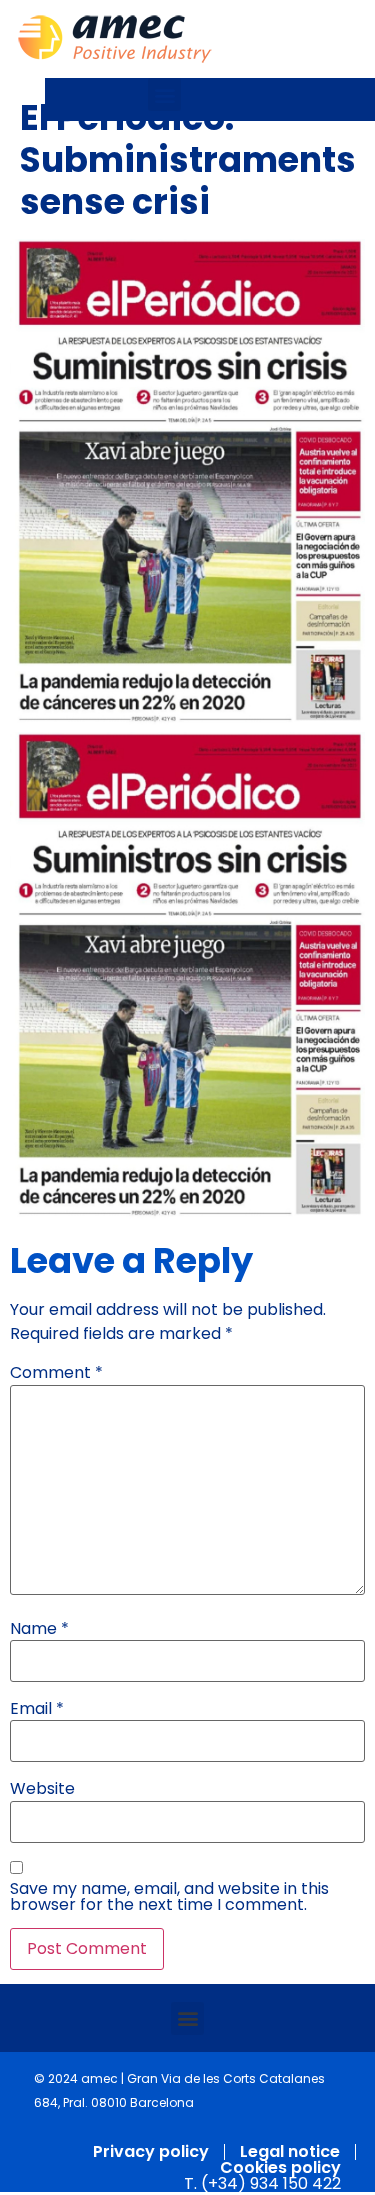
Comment (56, 1373)
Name (39, 1629)
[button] (164, 94)
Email (37, 1709)
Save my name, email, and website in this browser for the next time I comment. (169, 1897)
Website (42, 1789)
